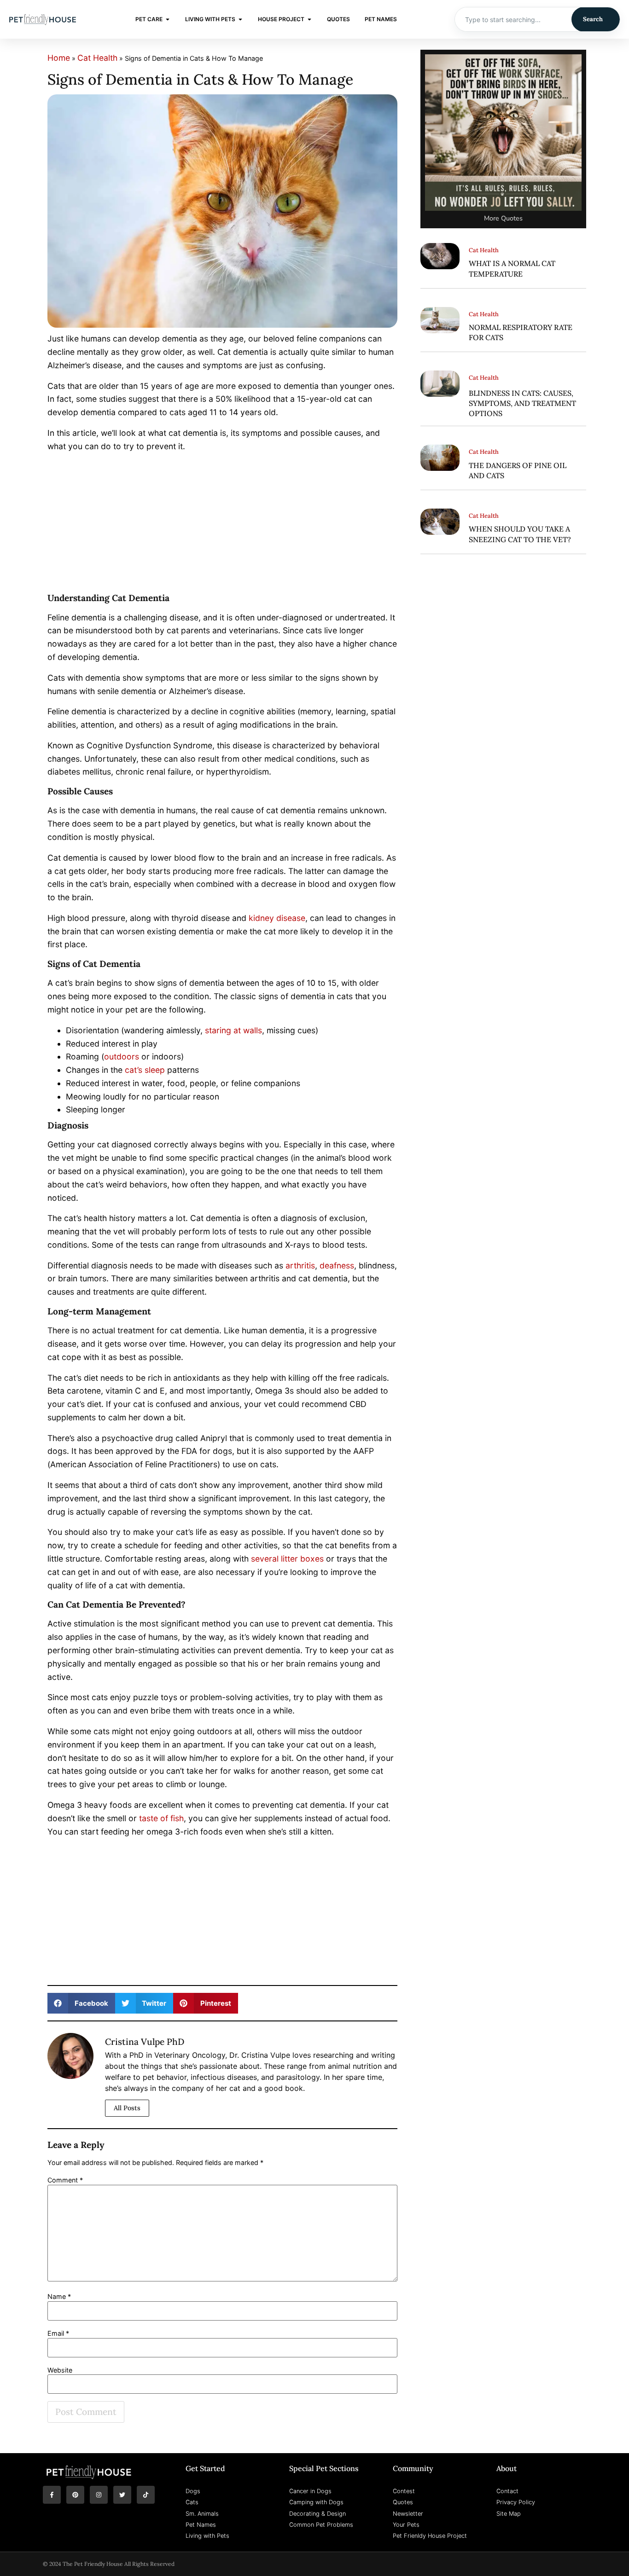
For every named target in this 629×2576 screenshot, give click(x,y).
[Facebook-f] (52, 2495)
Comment (65, 2180)
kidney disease (277, 918)
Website (60, 2370)
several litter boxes (287, 1559)
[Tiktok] (146, 2495)
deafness (337, 1265)
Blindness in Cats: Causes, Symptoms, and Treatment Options (522, 403)
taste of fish (161, 1818)
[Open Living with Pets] (240, 19)
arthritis (300, 1265)
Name (59, 2297)
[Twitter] (122, 2495)
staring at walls (233, 1030)
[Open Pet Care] (168, 19)
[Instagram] (99, 2495)
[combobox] (513, 19)
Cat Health (97, 58)
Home (59, 58)
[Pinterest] (75, 2495)
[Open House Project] (309, 19)
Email (58, 2333)
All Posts (127, 2108)
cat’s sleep (145, 1070)
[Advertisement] (222, 525)
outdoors (122, 1056)
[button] (81, 2003)
